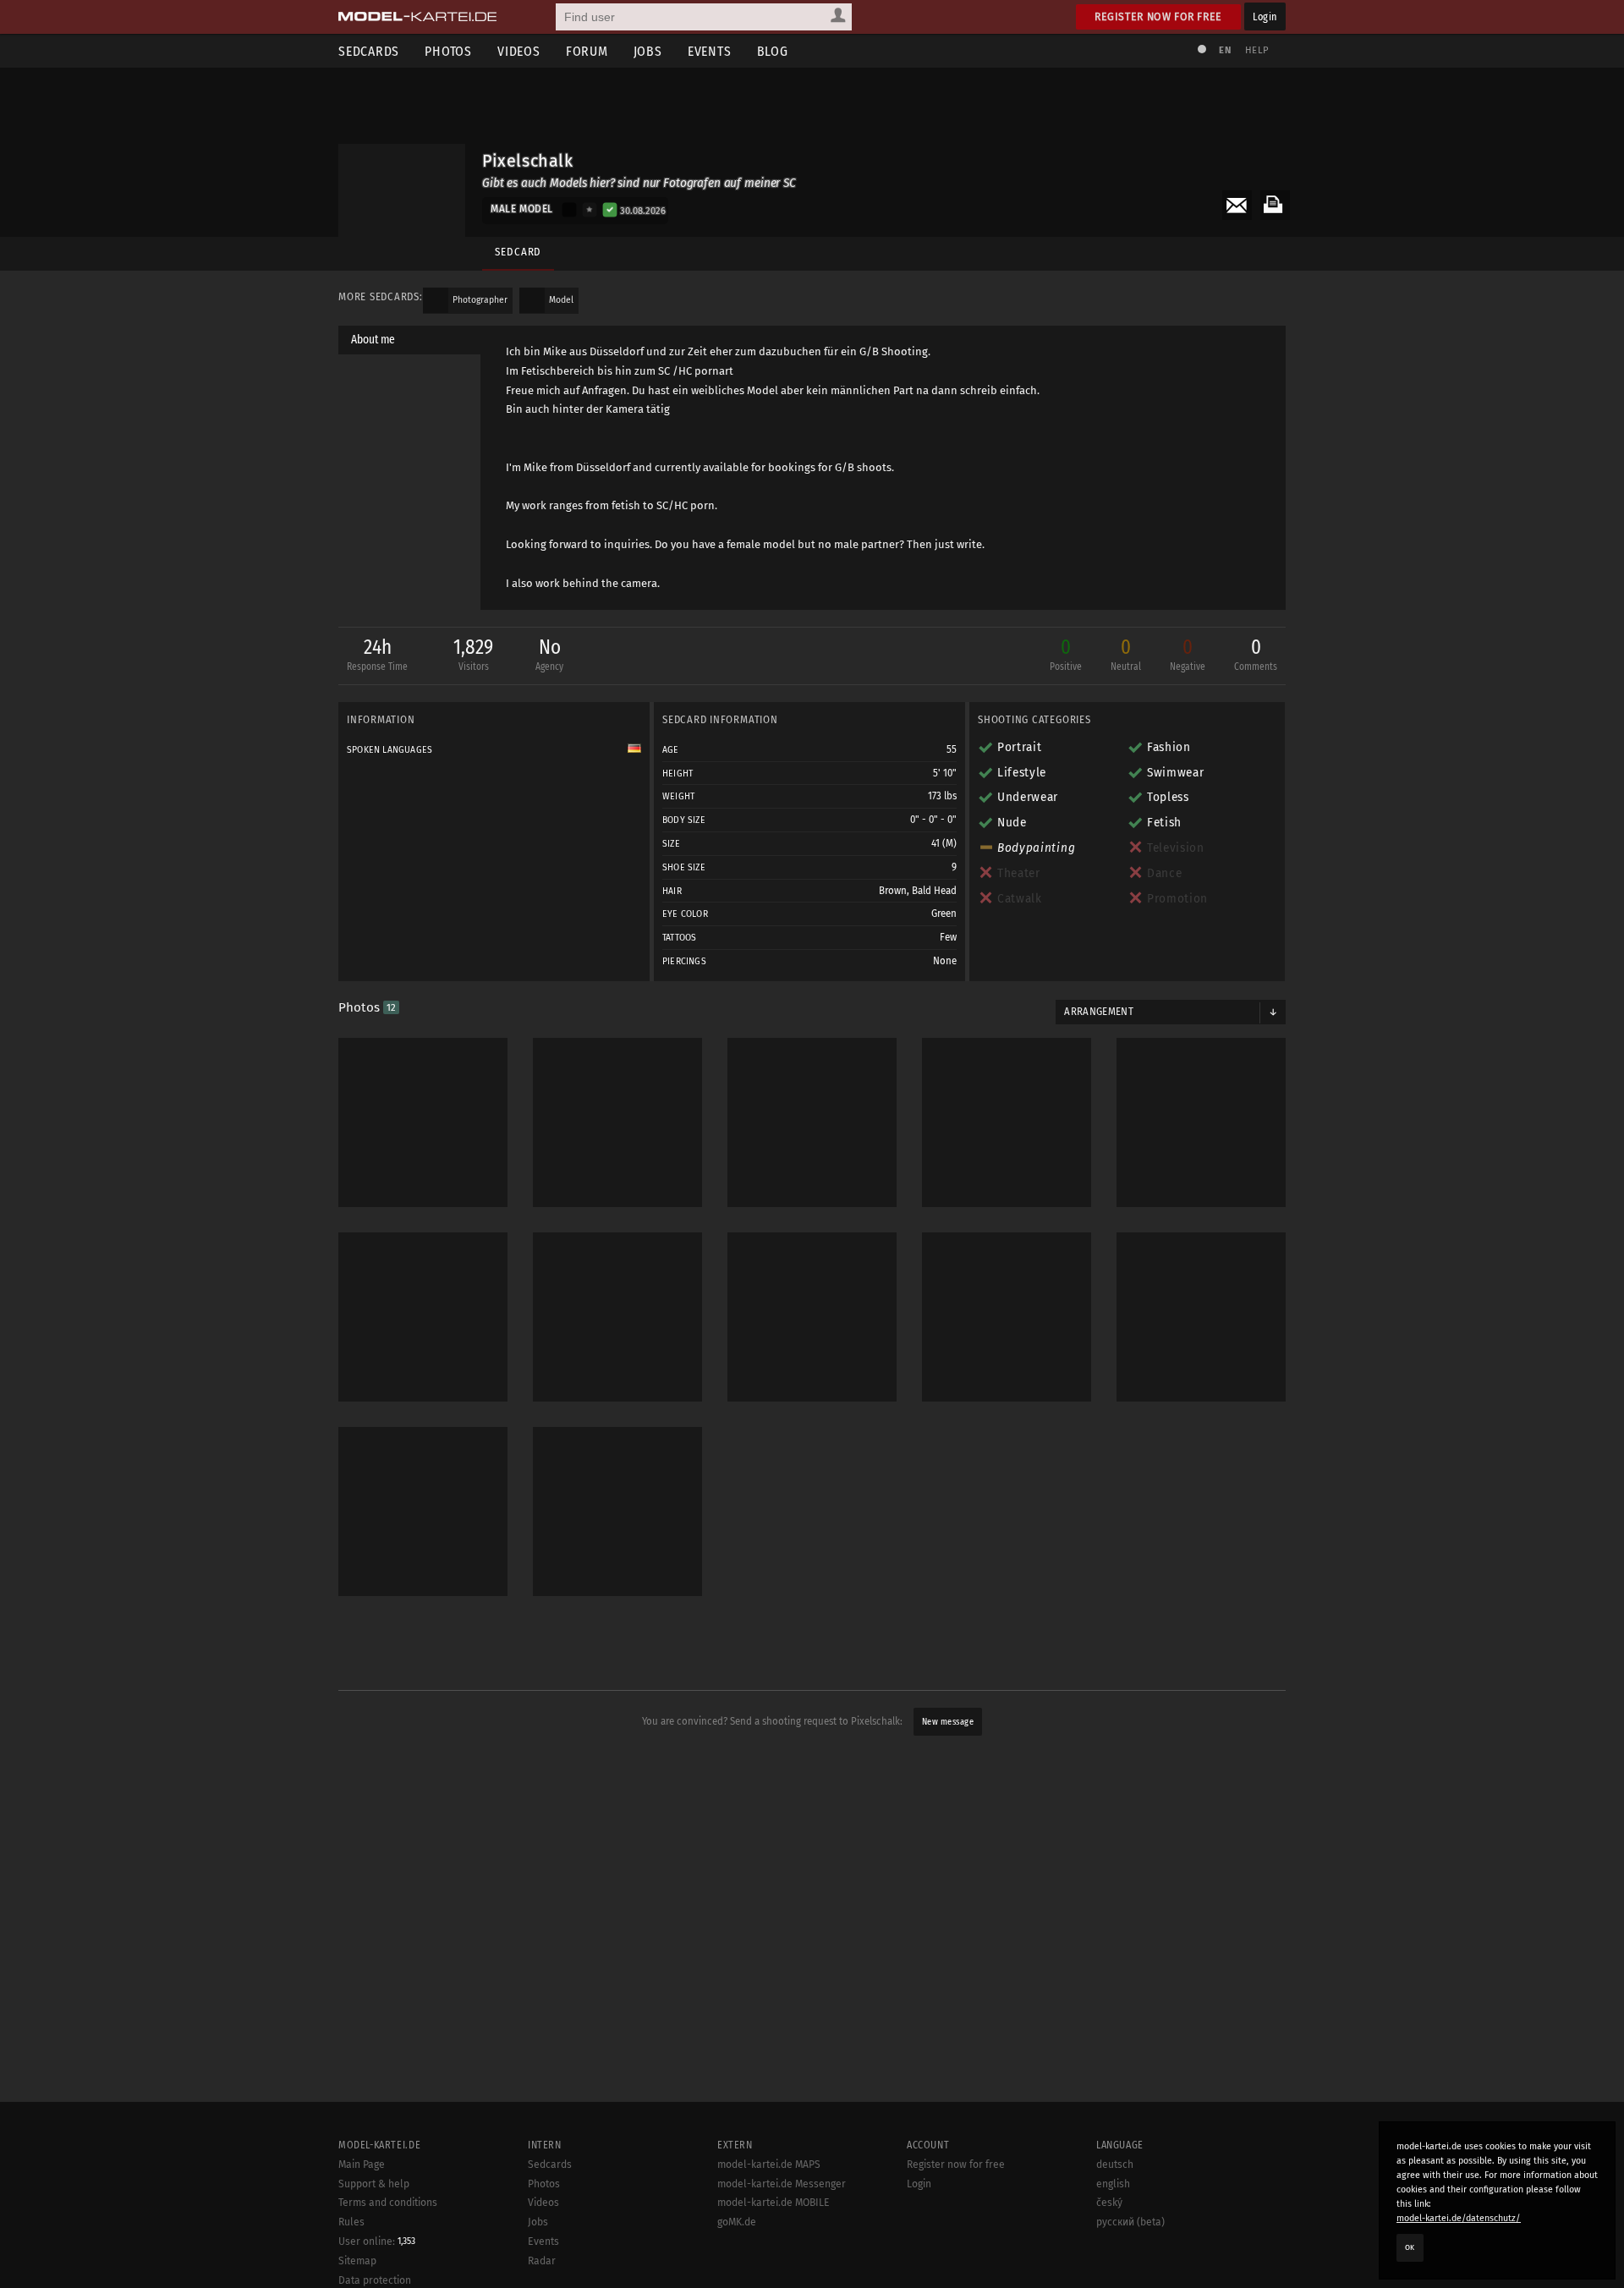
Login (1265, 16)
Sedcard (518, 252)
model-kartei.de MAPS (769, 2165)
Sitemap (357, 2261)
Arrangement (1099, 1012)
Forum (587, 51)
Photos (448, 51)
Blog (773, 51)
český (1109, 2203)
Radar (542, 2261)
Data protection (375, 2280)
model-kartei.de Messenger (782, 2184)
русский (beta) (1130, 2222)
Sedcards (369, 51)
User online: (377, 2241)
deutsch (1115, 2165)
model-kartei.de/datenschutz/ (1459, 2218)
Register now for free (1158, 16)
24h (377, 654)
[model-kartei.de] (417, 17)
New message (948, 1722)
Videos (519, 51)
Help (1257, 50)
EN (1225, 50)
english (1113, 2184)
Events (710, 51)
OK (1410, 2247)
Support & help (374, 2184)
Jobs (648, 51)
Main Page (362, 2165)
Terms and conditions (388, 2203)
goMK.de (737, 2222)
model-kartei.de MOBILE (774, 2203)
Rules (351, 2222)
